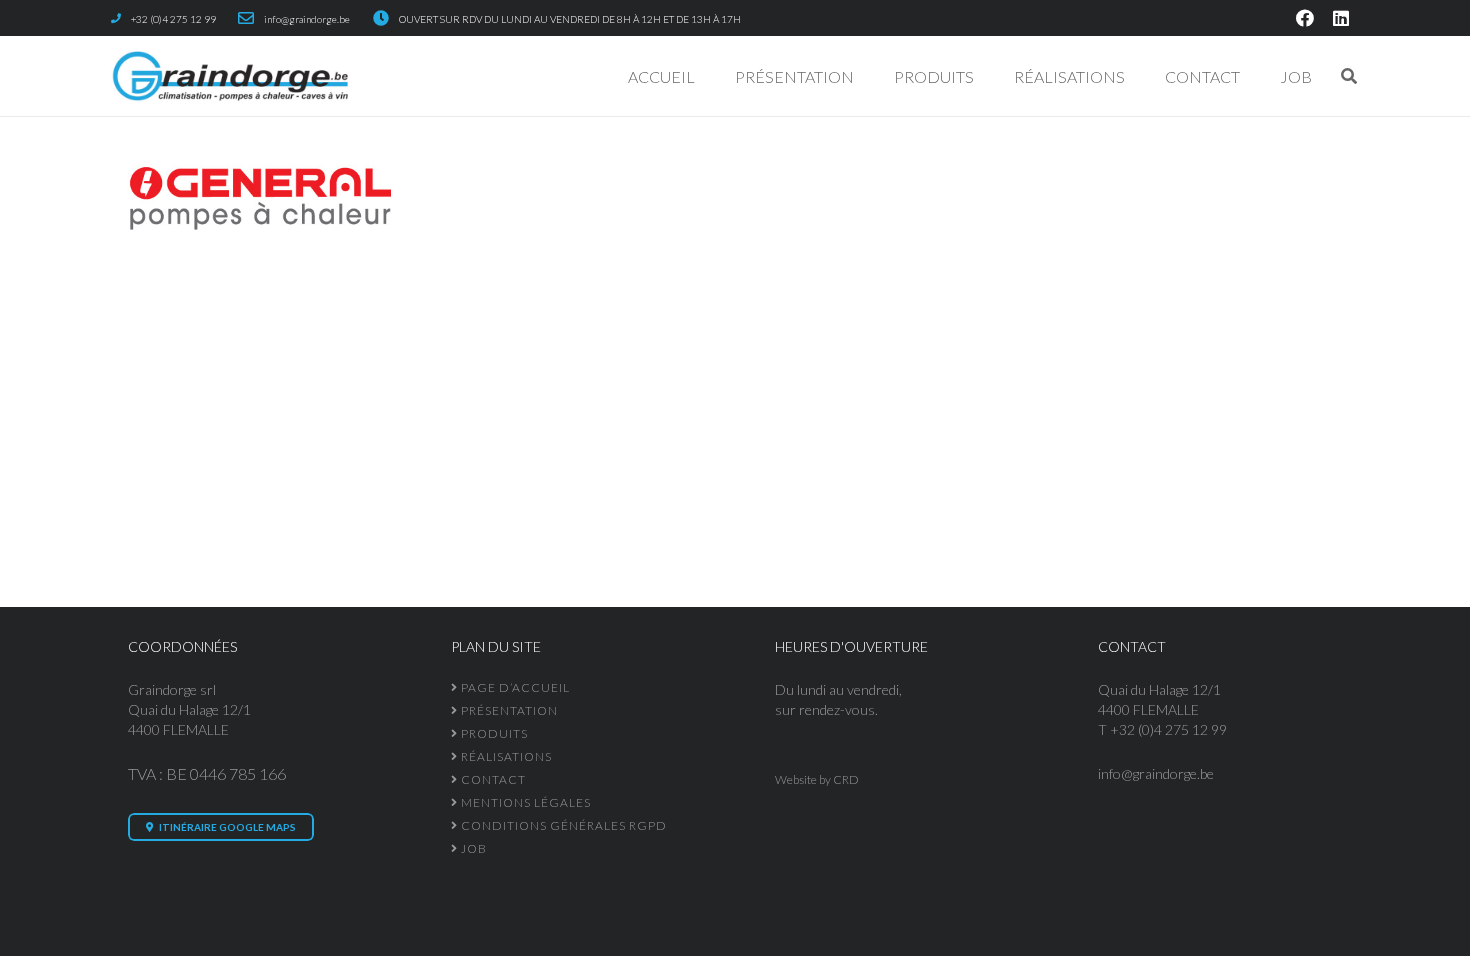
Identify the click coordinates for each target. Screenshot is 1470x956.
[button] (988, 75)
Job (472, 848)
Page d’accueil (514, 687)
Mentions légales (524, 802)
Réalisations (505, 756)
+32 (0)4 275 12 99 (1168, 729)
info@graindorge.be (1156, 773)
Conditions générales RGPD (562, 825)
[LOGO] (229, 76)
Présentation (508, 710)
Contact (492, 779)
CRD (846, 779)
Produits (493, 733)
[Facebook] (1305, 18)
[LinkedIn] (1341, 18)
